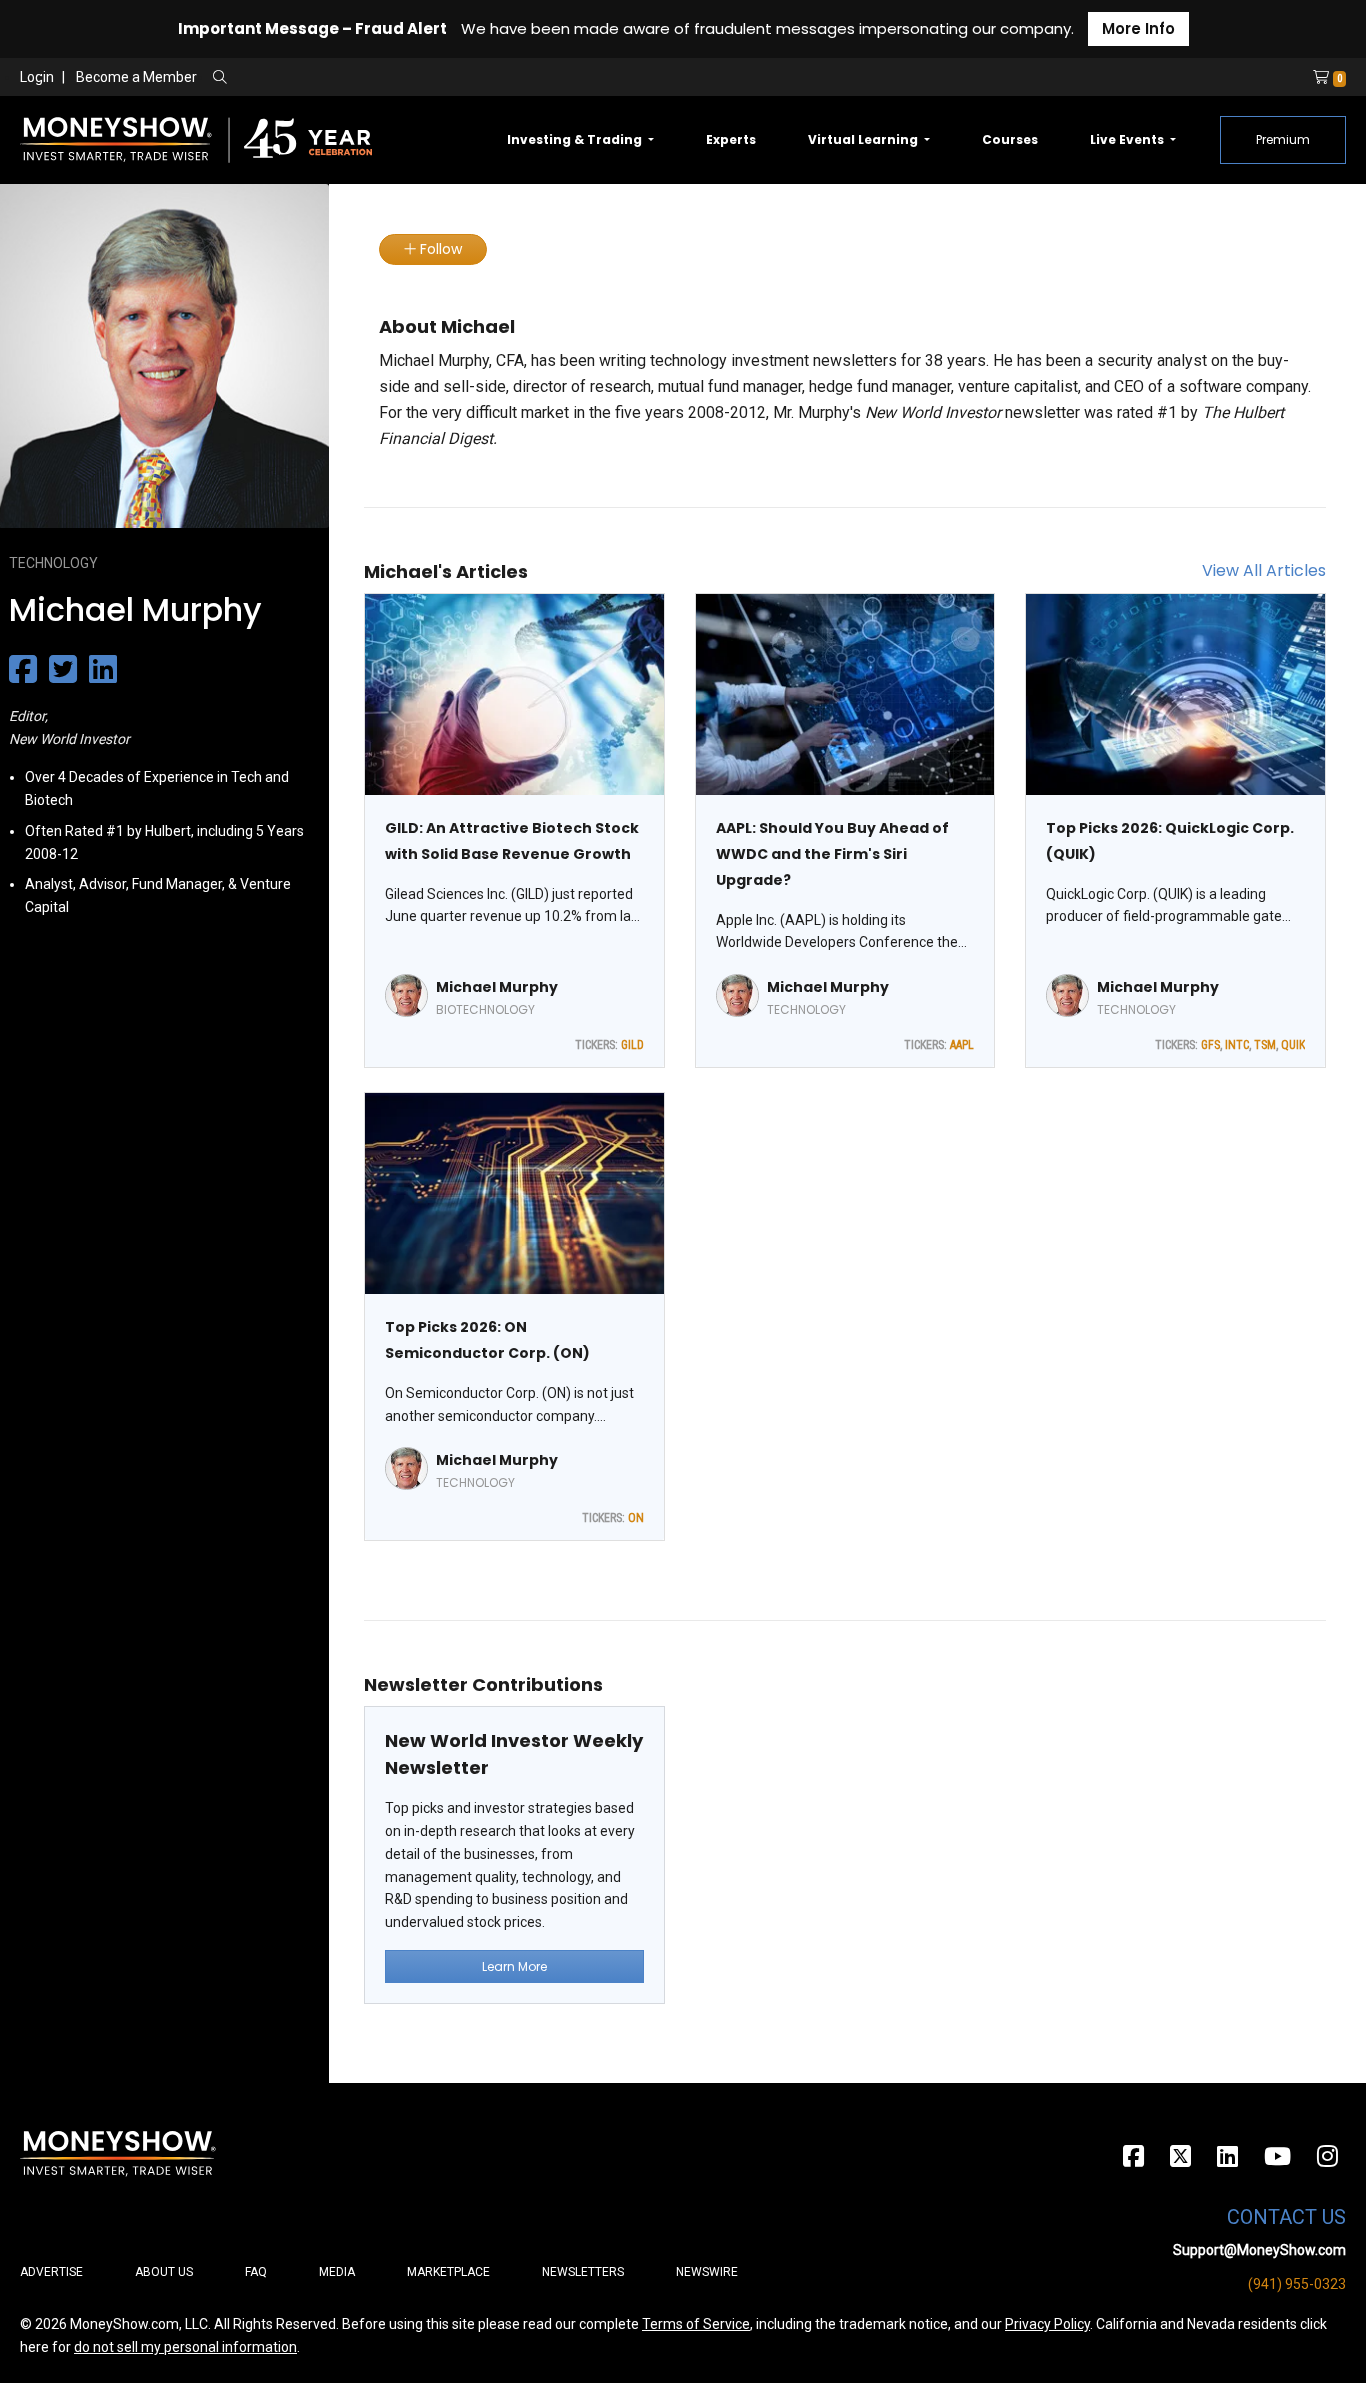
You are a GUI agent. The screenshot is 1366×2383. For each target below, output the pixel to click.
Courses (1010, 139)
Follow (439, 249)
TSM (1265, 1045)
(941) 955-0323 (1297, 2284)
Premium (1283, 139)
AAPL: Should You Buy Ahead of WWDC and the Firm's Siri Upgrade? (832, 854)
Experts (731, 139)
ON (636, 1518)
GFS (1210, 1045)
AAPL (962, 1045)
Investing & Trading (576, 139)
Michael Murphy (497, 987)
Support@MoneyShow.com (1259, 2250)
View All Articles (1264, 570)
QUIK (1293, 1045)
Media (337, 2272)
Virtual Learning (864, 139)
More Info (1138, 28)
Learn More (514, 1966)
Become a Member (136, 77)
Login (37, 77)
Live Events (1128, 139)
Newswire (707, 2272)
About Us (164, 2272)
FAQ (256, 2272)
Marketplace (448, 2272)
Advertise (51, 2272)
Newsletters (583, 2272)
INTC (1237, 1045)
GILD (632, 1045)
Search (435, 78)
